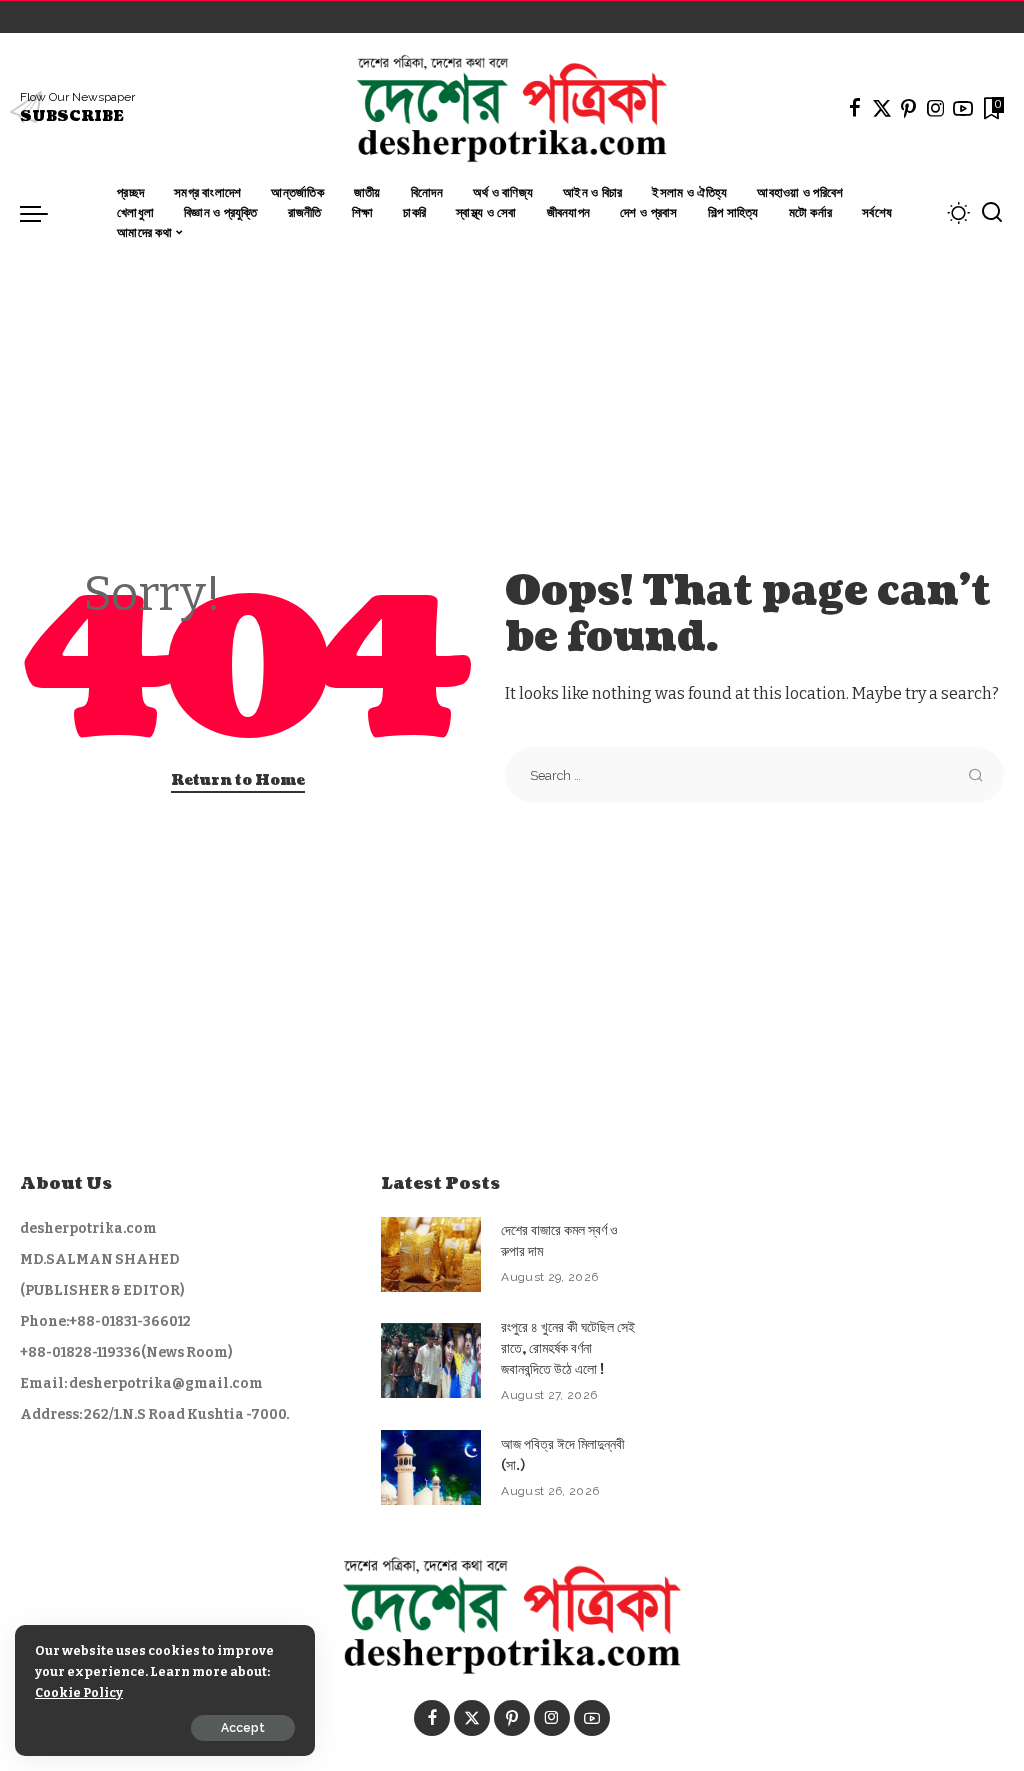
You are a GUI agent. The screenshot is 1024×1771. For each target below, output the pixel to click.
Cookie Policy (79, 1692)
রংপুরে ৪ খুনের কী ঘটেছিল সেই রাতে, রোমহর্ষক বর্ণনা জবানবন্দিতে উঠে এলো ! (568, 1348)
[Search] (992, 213)
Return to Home (238, 780)
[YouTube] (963, 108)
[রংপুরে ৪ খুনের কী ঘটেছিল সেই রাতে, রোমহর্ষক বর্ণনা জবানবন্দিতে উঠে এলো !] (431, 1360)
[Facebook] (855, 108)
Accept (243, 1728)
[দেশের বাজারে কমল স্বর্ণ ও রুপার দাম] (431, 1254)
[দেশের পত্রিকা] (511, 108)
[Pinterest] (909, 108)
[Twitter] (882, 108)
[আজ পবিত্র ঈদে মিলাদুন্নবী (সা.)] (431, 1467)
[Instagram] (936, 108)
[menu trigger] (44, 213)
